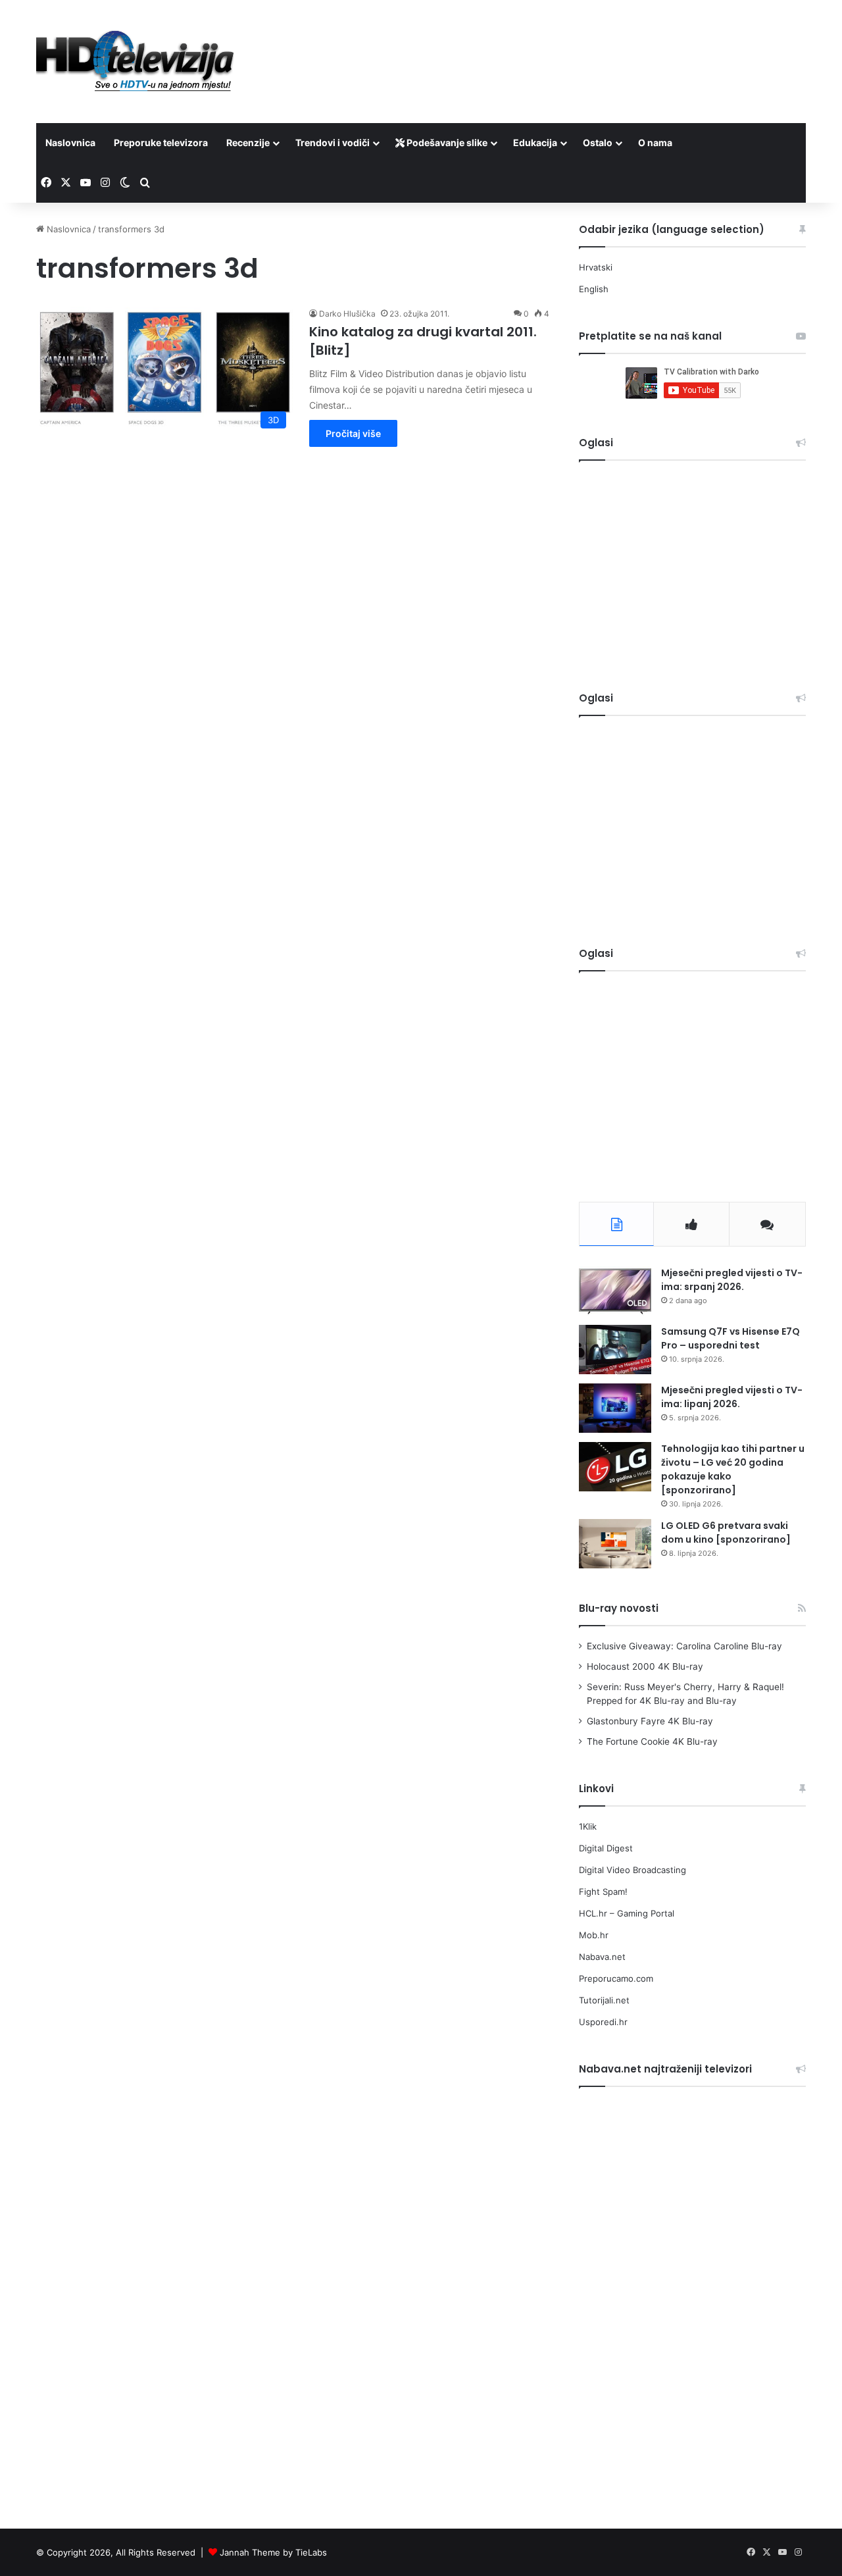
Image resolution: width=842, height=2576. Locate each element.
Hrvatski (596, 267)
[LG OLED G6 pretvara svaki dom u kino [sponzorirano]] (615, 1544)
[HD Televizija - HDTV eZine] (135, 62)
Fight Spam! (603, 1892)
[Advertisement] (553, 43)
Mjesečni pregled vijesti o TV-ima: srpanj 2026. (732, 1280)
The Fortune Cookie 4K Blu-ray (652, 1741)
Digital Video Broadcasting (632, 1870)
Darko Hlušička (347, 314)
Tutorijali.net (604, 2000)
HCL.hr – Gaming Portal (627, 1913)
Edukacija (535, 142)
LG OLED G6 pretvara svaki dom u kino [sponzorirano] (726, 1533)
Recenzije (248, 142)
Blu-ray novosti (619, 1608)
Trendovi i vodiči (333, 142)
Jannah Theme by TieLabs (273, 2552)
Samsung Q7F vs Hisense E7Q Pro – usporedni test (731, 1338)
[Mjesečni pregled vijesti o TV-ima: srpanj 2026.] (615, 1291)
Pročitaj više (353, 433)
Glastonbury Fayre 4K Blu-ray (650, 1721)
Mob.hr (594, 1935)
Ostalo (598, 142)
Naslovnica (70, 142)
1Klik (588, 1826)
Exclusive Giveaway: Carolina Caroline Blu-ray (684, 1646)
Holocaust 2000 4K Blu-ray (645, 1666)
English (594, 289)
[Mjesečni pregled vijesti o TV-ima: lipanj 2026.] (615, 1408)
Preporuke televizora (161, 142)
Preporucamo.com (616, 1978)
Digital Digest (606, 1848)
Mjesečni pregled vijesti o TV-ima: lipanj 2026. (732, 1397)
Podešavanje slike (446, 142)
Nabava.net (602, 1957)
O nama (655, 142)
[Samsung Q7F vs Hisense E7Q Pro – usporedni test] (615, 1350)
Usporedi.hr (603, 2022)
